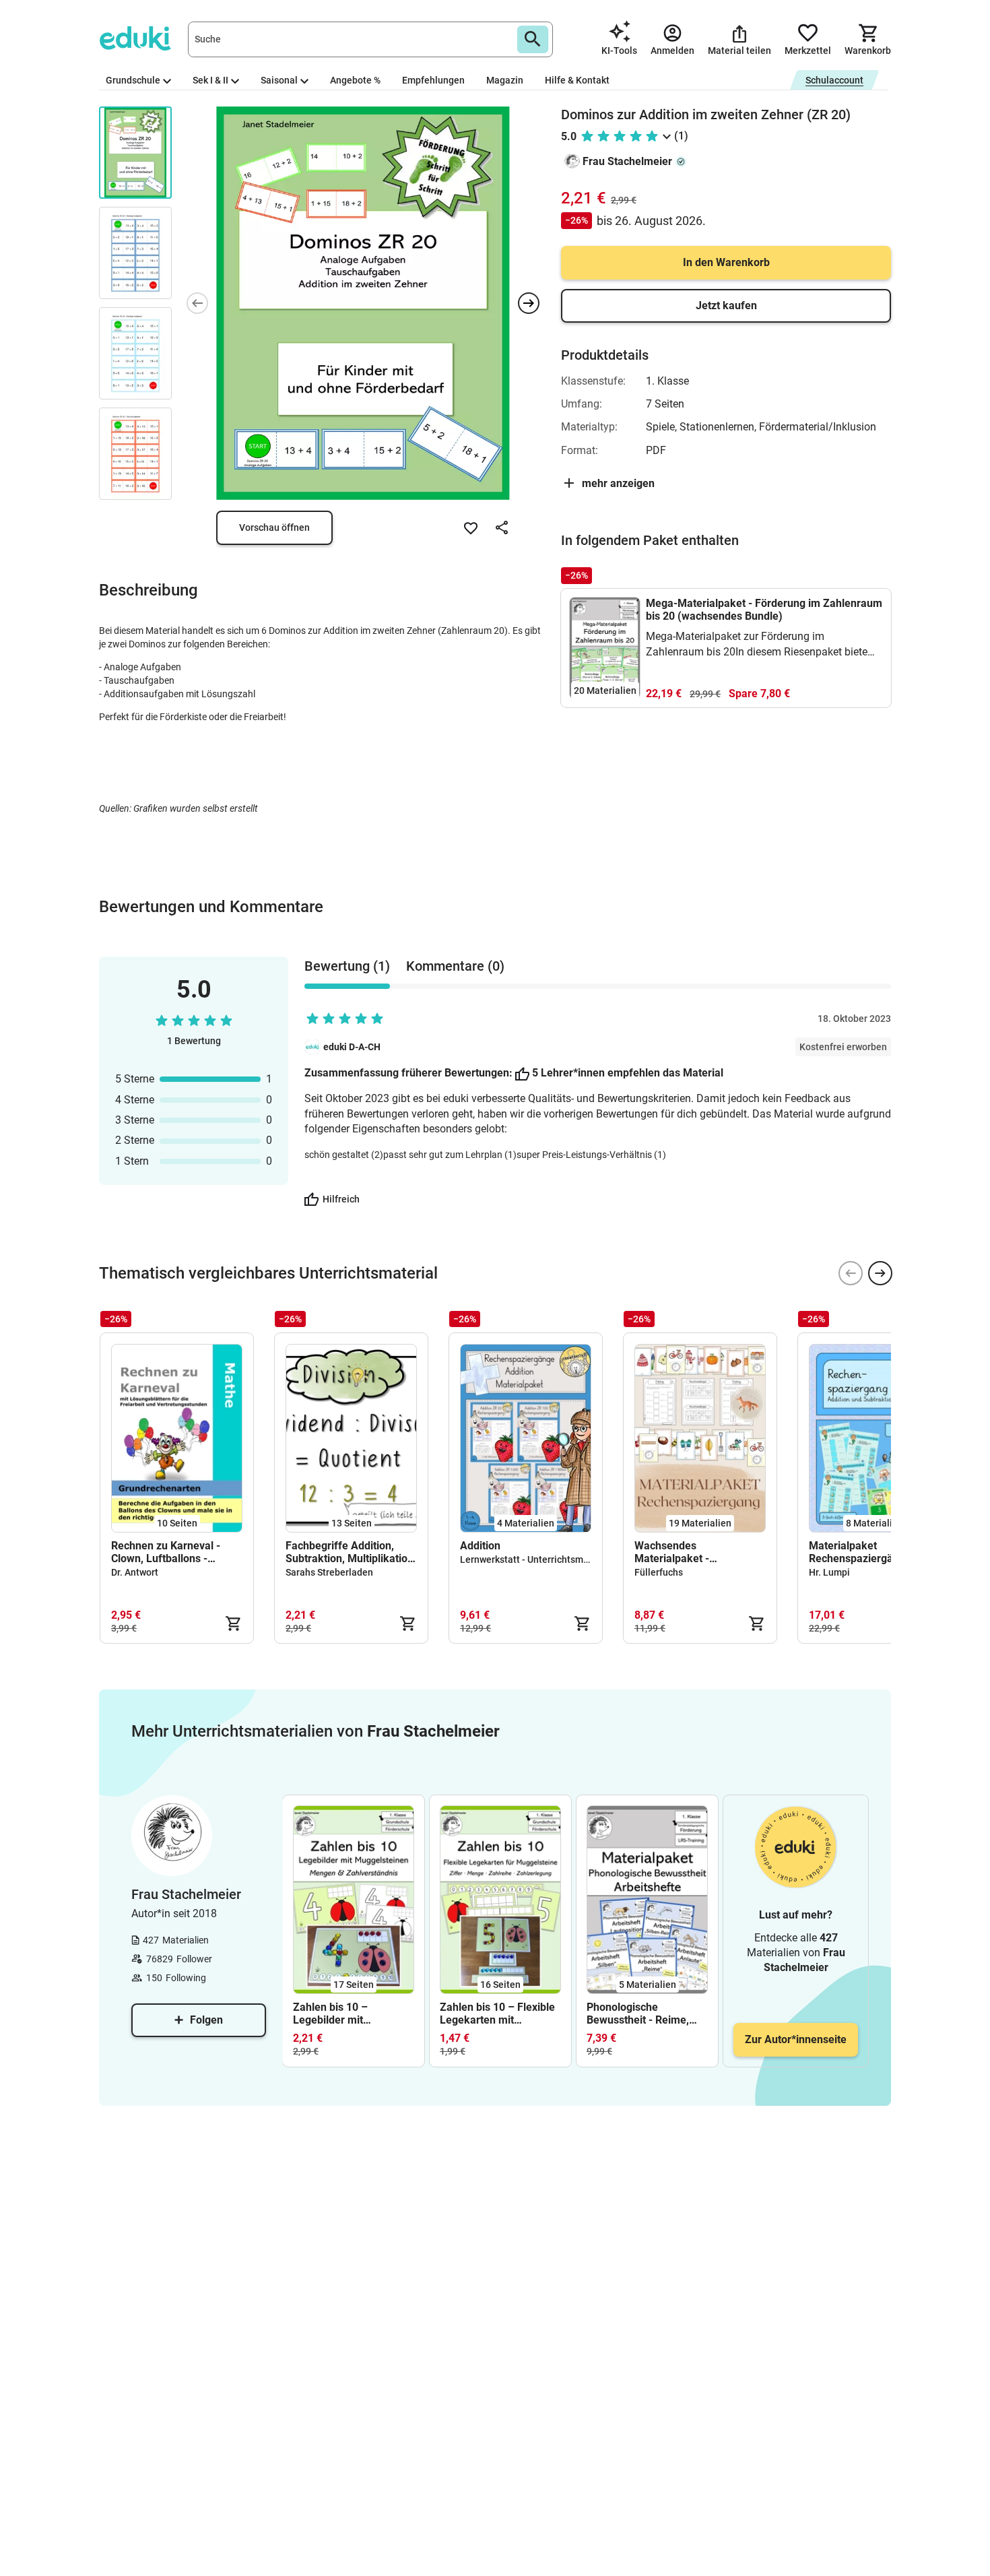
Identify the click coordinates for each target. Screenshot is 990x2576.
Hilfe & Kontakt (577, 80)
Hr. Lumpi (829, 1572)
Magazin (505, 80)
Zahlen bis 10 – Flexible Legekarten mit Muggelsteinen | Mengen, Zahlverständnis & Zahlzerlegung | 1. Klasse (497, 2014)
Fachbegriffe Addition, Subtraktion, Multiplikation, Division (351, 1552)
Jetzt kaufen (726, 305)
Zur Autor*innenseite (796, 2039)
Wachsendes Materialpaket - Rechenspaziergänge (686, 1552)
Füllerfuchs (659, 1572)
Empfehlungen (433, 80)
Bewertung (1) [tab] (347, 966)
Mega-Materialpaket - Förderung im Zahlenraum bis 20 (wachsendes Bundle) (764, 610)
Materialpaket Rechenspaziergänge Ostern (860, 1552)
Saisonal (279, 80)
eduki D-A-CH (352, 1047)
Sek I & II (210, 80)
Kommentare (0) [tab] (455, 966)
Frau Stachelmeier (627, 161)
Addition (480, 1546)
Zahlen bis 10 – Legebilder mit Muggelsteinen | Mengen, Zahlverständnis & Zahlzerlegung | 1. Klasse (337, 2014)
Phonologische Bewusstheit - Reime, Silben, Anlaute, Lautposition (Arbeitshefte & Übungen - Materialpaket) (647, 2014)
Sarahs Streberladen (329, 1572)
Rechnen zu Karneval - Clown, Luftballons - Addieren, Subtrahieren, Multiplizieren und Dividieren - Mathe (169, 1552)
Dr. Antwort (135, 1572)
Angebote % (355, 80)
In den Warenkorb (726, 262)
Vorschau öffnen (274, 527)
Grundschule (133, 80)
